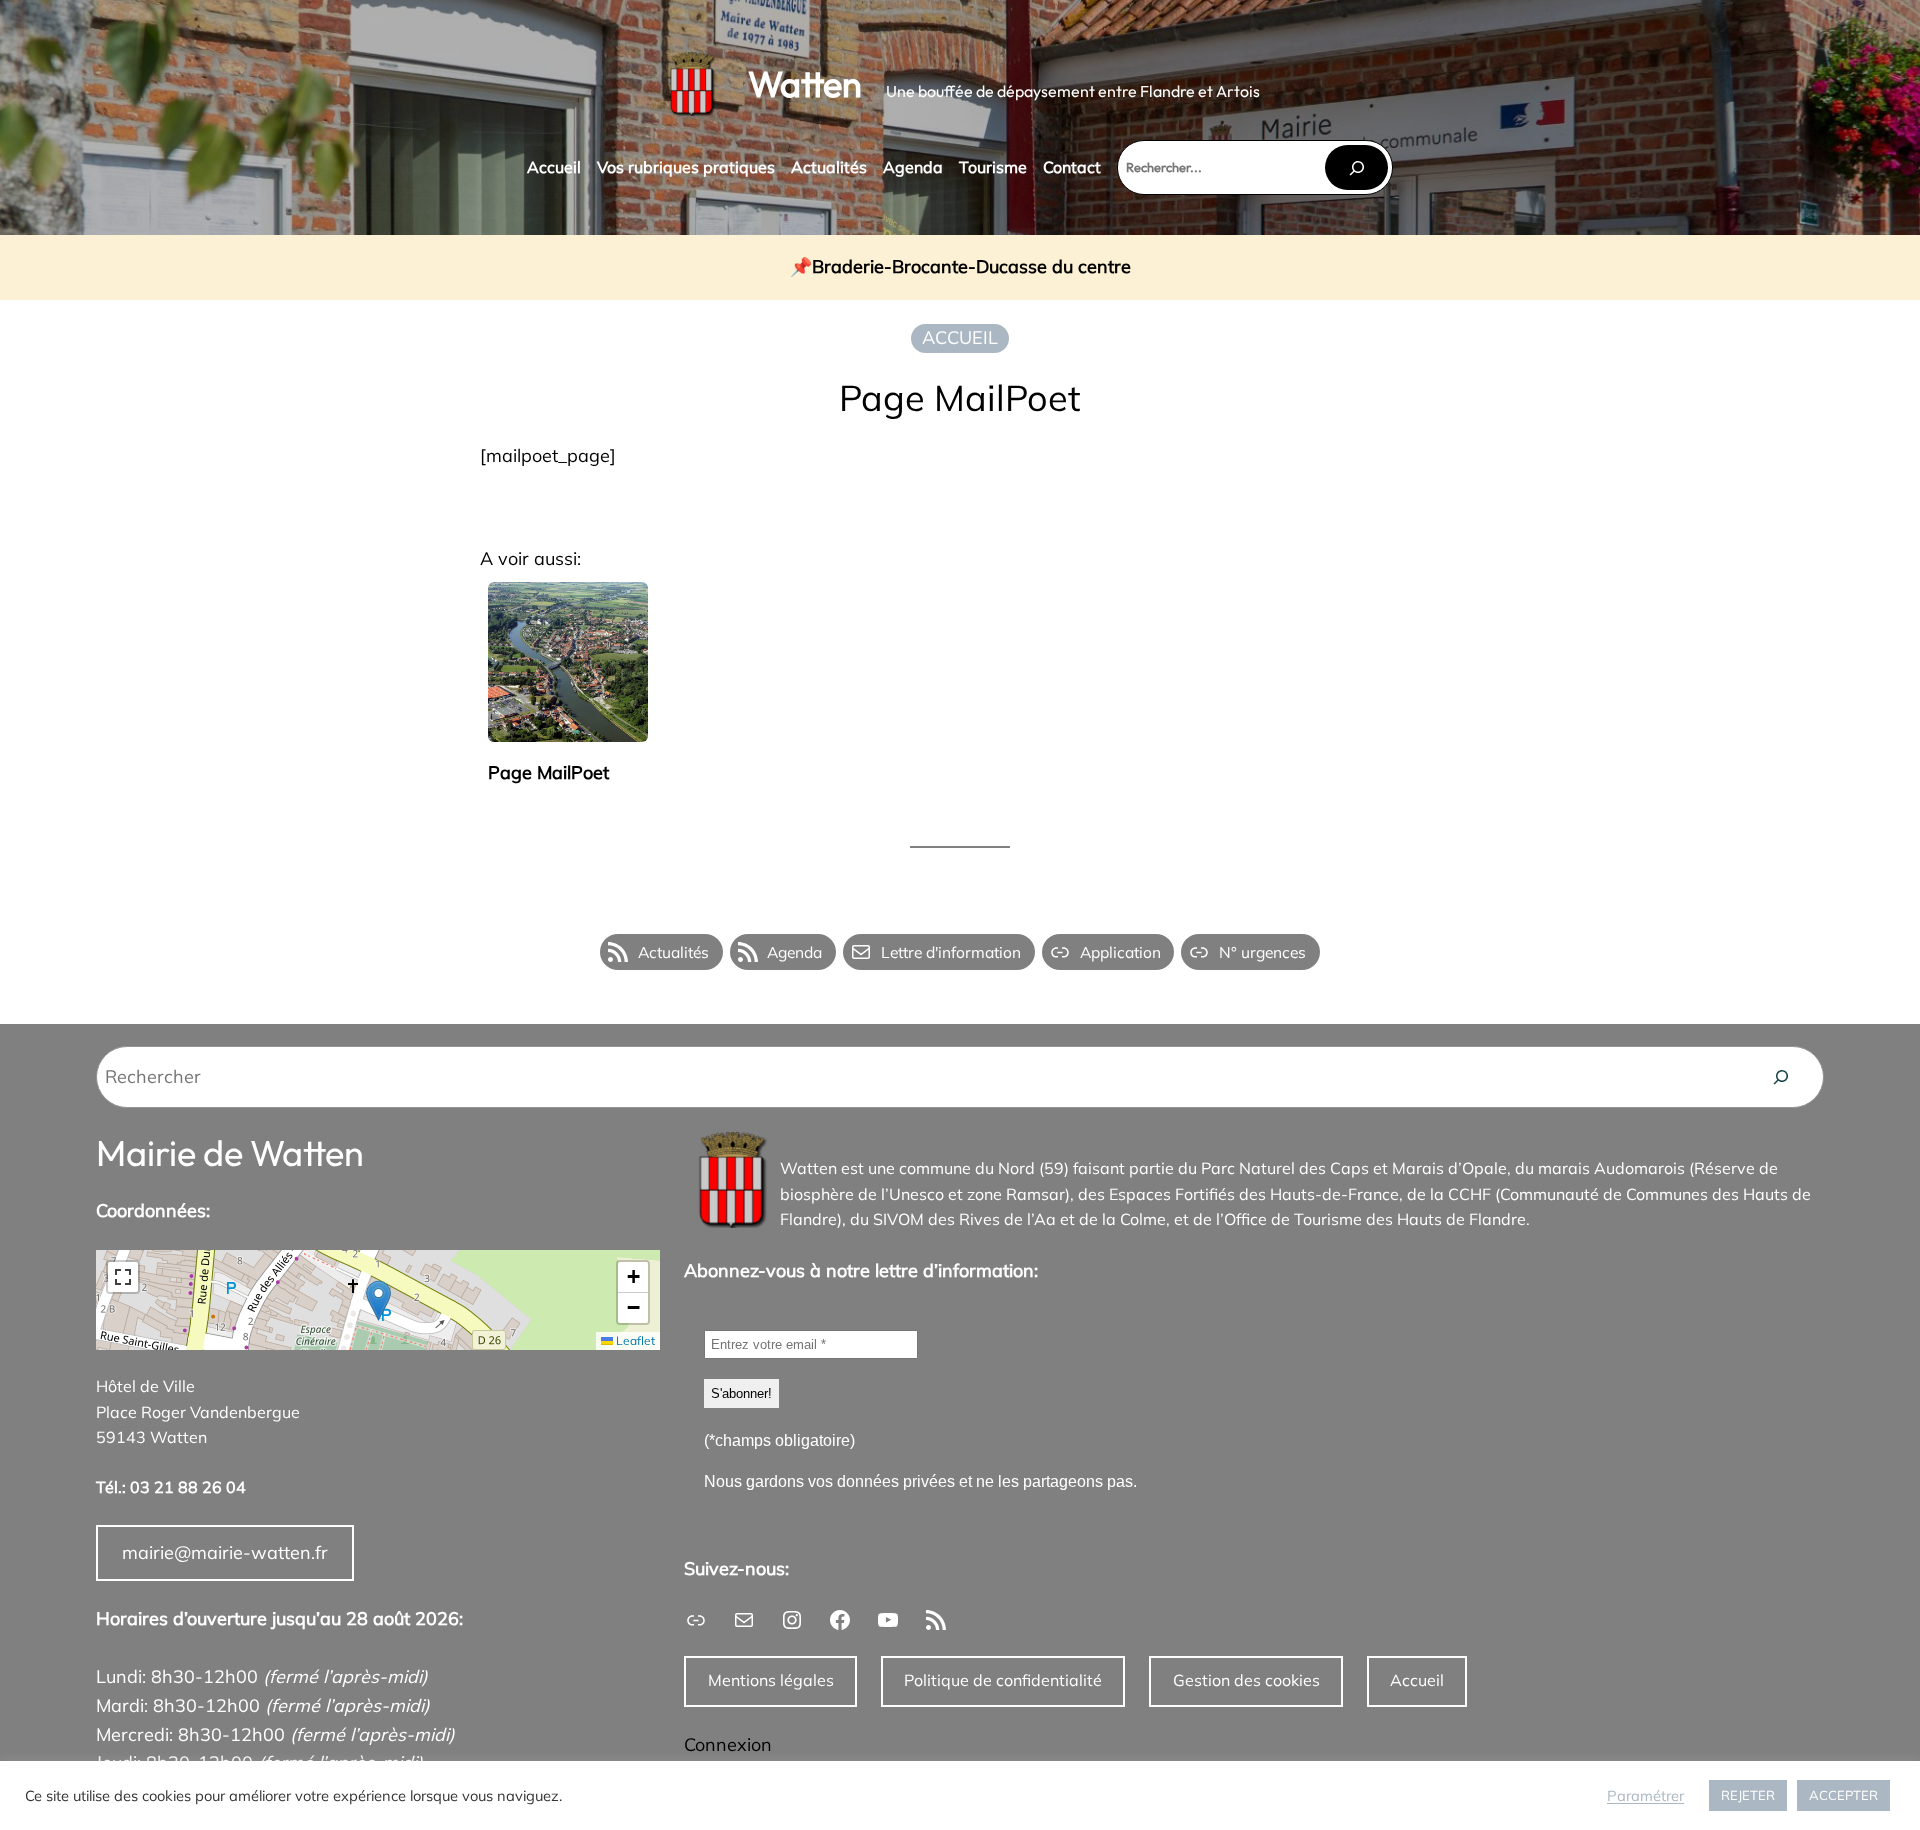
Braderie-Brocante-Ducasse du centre (971, 267)
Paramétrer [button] (1645, 1796)
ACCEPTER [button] (1843, 1795)
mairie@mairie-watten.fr (225, 1552)
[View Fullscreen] (123, 1277)
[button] (378, 1300)
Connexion (728, 1744)
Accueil (1417, 1680)
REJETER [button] (1748, 1795)
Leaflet (634, 1340)
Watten (805, 83)
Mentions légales (771, 1680)
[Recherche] (1781, 1077)
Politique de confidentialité (1003, 1680)
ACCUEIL (960, 337)
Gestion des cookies (1246, 1680)
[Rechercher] (1356, 167)
